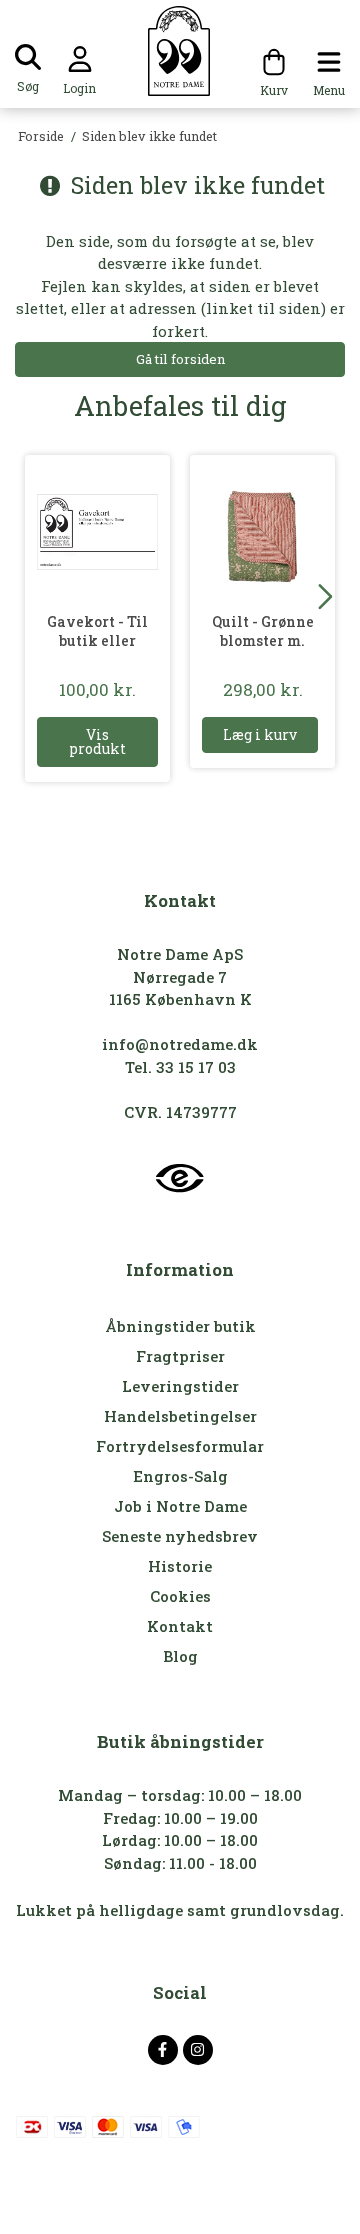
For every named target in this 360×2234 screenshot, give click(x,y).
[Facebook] (163, 2050)
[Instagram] (198, 2050)
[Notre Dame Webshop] (180, 51)
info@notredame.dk (180, 1044)
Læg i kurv (260, 734)
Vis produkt (97, 741)
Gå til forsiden (180, 359)
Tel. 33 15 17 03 (180, 1067)
